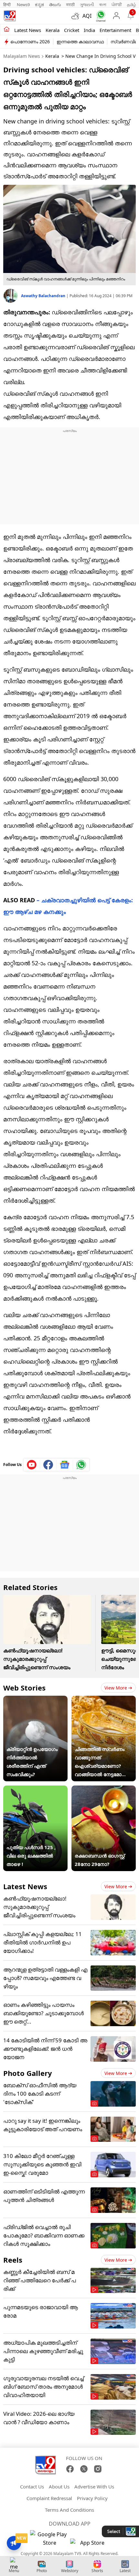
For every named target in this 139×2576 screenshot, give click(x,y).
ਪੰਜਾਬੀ (117, 5)
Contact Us (32, 2487)
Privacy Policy (92, 2498)
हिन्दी (7, 5)
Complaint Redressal (49, 2498)
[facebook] (48, 1465)
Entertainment (115, 30)
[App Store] (90, 2545)
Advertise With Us (94, 2487)
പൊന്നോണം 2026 (30, 42)
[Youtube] (32, 1465)
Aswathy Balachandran (44, 296)
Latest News (25, 1886)
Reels (13, 2260)
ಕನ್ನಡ (39, 5)
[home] (7, 30)
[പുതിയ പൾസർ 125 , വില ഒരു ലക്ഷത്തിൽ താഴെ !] (35, 1790)
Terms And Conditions (69, 2510)
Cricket (72, 30)
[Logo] (10, 16)
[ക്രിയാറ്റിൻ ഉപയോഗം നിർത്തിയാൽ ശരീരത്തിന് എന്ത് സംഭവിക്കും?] (35, 1700)
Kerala (53, 30)
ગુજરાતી (87, 5)
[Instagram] (98, 2469)
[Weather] (77, 16)
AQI (87, 16)
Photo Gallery (28, 2073)
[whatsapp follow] (81, 1465)
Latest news (28, 30)
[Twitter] (84, 2469)
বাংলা (103, 5)
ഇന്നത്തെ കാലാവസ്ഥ (80, 42)
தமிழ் (132, 5)
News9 (23, 5)
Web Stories (24, 1688)
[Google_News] (65, 1465)
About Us (59, 2487)
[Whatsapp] (99, 16)
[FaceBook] (70, 2469)
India (89, 30)
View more (116, 1688)
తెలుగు (55, 5)
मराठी (70, 5)
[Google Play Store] (49, 2539)
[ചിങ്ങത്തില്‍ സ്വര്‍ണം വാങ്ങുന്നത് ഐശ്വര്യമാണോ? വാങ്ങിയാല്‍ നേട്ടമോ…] (104, 1700)
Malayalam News (22, 56)
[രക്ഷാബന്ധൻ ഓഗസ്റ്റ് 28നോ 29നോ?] (104, 1790)
